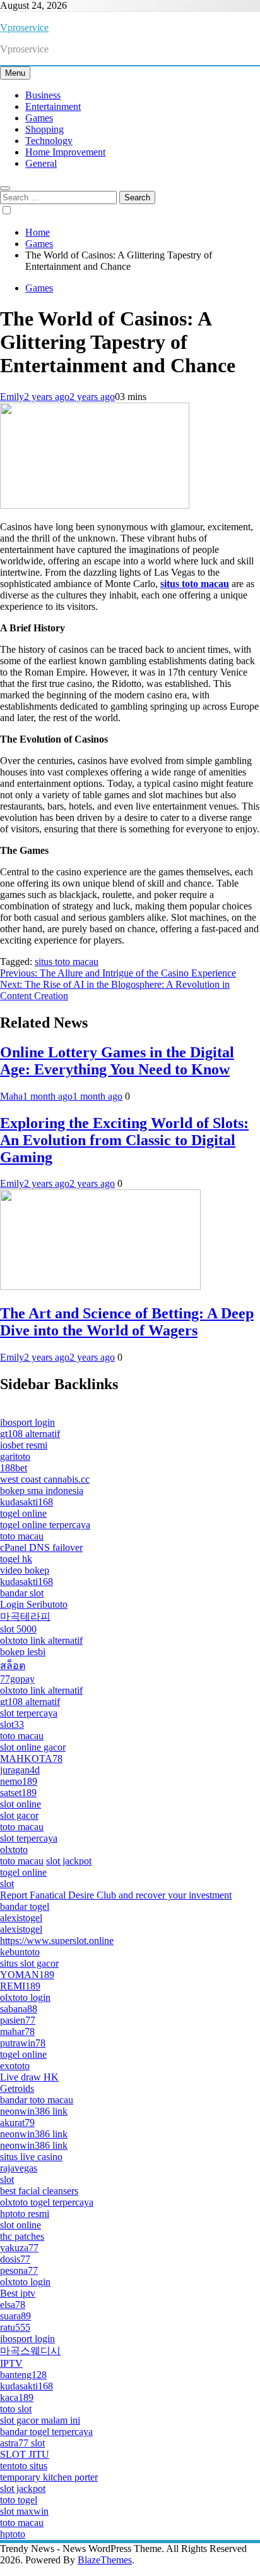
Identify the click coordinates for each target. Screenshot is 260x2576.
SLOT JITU (25, 2454)
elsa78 (13, 2305)
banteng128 (23, 2375)
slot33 (12, 1724)
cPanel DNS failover (41, 1547)
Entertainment (53, 106)
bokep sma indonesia (42, 1491)
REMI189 (20, 1986)
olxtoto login (25, 1997)
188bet (14, 1468)
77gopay (17, 1679)
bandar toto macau (37, 2100)
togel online (23, 1513)
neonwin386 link (34, 2111)
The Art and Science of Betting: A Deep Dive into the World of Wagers (127, 1322)
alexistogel (21, 1918)
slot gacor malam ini (40, 2420)
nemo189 (19, 1781)
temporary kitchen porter (49, 2477)
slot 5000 (18, 1629)
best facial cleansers (39, 2191)
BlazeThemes (105, 2560)
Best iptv (18, 2293)
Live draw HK (29, 2077)
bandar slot (22, 1593)
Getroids (17, 2088)
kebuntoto (20, 1952)
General (41, 163)
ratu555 (15, 2327)
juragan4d (20, 1770)
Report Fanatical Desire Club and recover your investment (116, 1895)
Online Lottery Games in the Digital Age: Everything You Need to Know (117, 1061)
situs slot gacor (29, 1963)
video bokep (25, 1570)
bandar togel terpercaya (46, 2432)
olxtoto (14, 1850)
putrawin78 (23, 2043)
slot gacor (19, 1815)
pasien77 (18, 2020)
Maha (11, 1096)
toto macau (22, 1536)
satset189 (18, 1793)
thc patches (22, 2236)
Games (39, 118)
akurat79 (17, 2123)
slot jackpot (69, 1861)
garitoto (15, 1456)
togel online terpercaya (45, 1525)
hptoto (13, 2534)
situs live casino (31, 2157)
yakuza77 (19, 2248)
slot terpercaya (29, 1713)
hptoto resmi (25, 2214)
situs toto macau (67, 962)
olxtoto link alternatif (41, 1640)
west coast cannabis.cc (45, 1479)
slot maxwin (24, 2511)
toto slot (16, 2409)
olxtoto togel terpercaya (47, 2202)
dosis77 (15, 2259)
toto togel (19, 2500)
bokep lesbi (23, 1652)
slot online (21, 1804)
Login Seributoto (34, 1604)
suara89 (15, 2316)
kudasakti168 (27, 1502)
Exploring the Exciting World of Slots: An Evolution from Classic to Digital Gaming (124, 1140)
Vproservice (24, 27)
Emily (12, 397)
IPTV (11, 2363)
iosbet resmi (24, 1445)
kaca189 (17, 2397)
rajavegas (19, 2168)
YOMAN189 (27, 1975)
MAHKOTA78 (31, 1759)
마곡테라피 (25, 1616)
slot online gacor (33, 1747)
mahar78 (17, 2032)
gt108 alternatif (30, 1434)
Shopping (44, 129)
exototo (15, 2066)
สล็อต (13, 1666)
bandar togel (25, 1906)
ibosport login (27, 1422)
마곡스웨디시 (30, 2351)
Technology (49, 141)
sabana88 (19, 2009)
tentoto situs (24, 2466)
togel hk (16, 1559)
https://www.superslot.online (57, 1941)
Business (43, 95)
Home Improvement (65, 152)
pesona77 (19, 2270)
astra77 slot (22, 2443)
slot (7, 1884)
